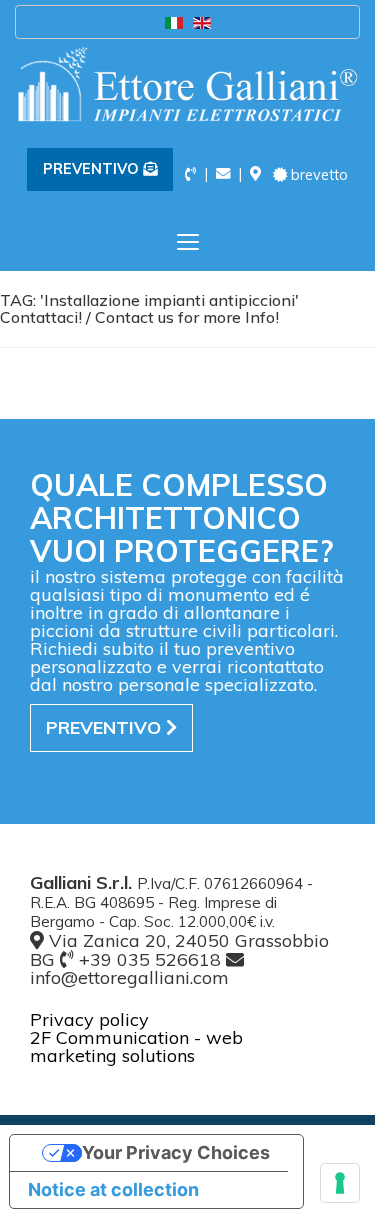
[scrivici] (223, 174)
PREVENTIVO (93, 169)
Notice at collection (113, 1189)
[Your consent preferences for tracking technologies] (340, 1183)
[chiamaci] (190, 174)
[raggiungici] (255, 174)
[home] (187, 84)
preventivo (106, 727)
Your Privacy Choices (176, 1152)
